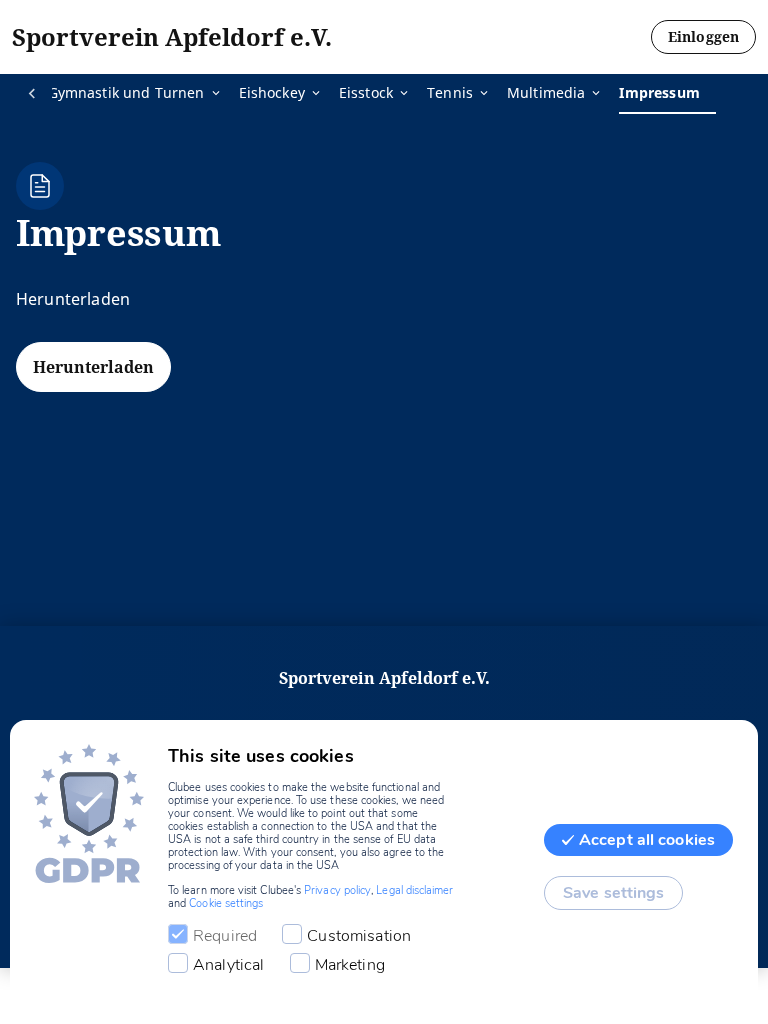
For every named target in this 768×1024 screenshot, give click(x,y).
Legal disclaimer (414, 890)
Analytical (229, 965)
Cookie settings (226, 903)
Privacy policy (337, 890)
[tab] (143, 94)
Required (225, 936)
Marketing (350, 965)
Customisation (359, 936)
